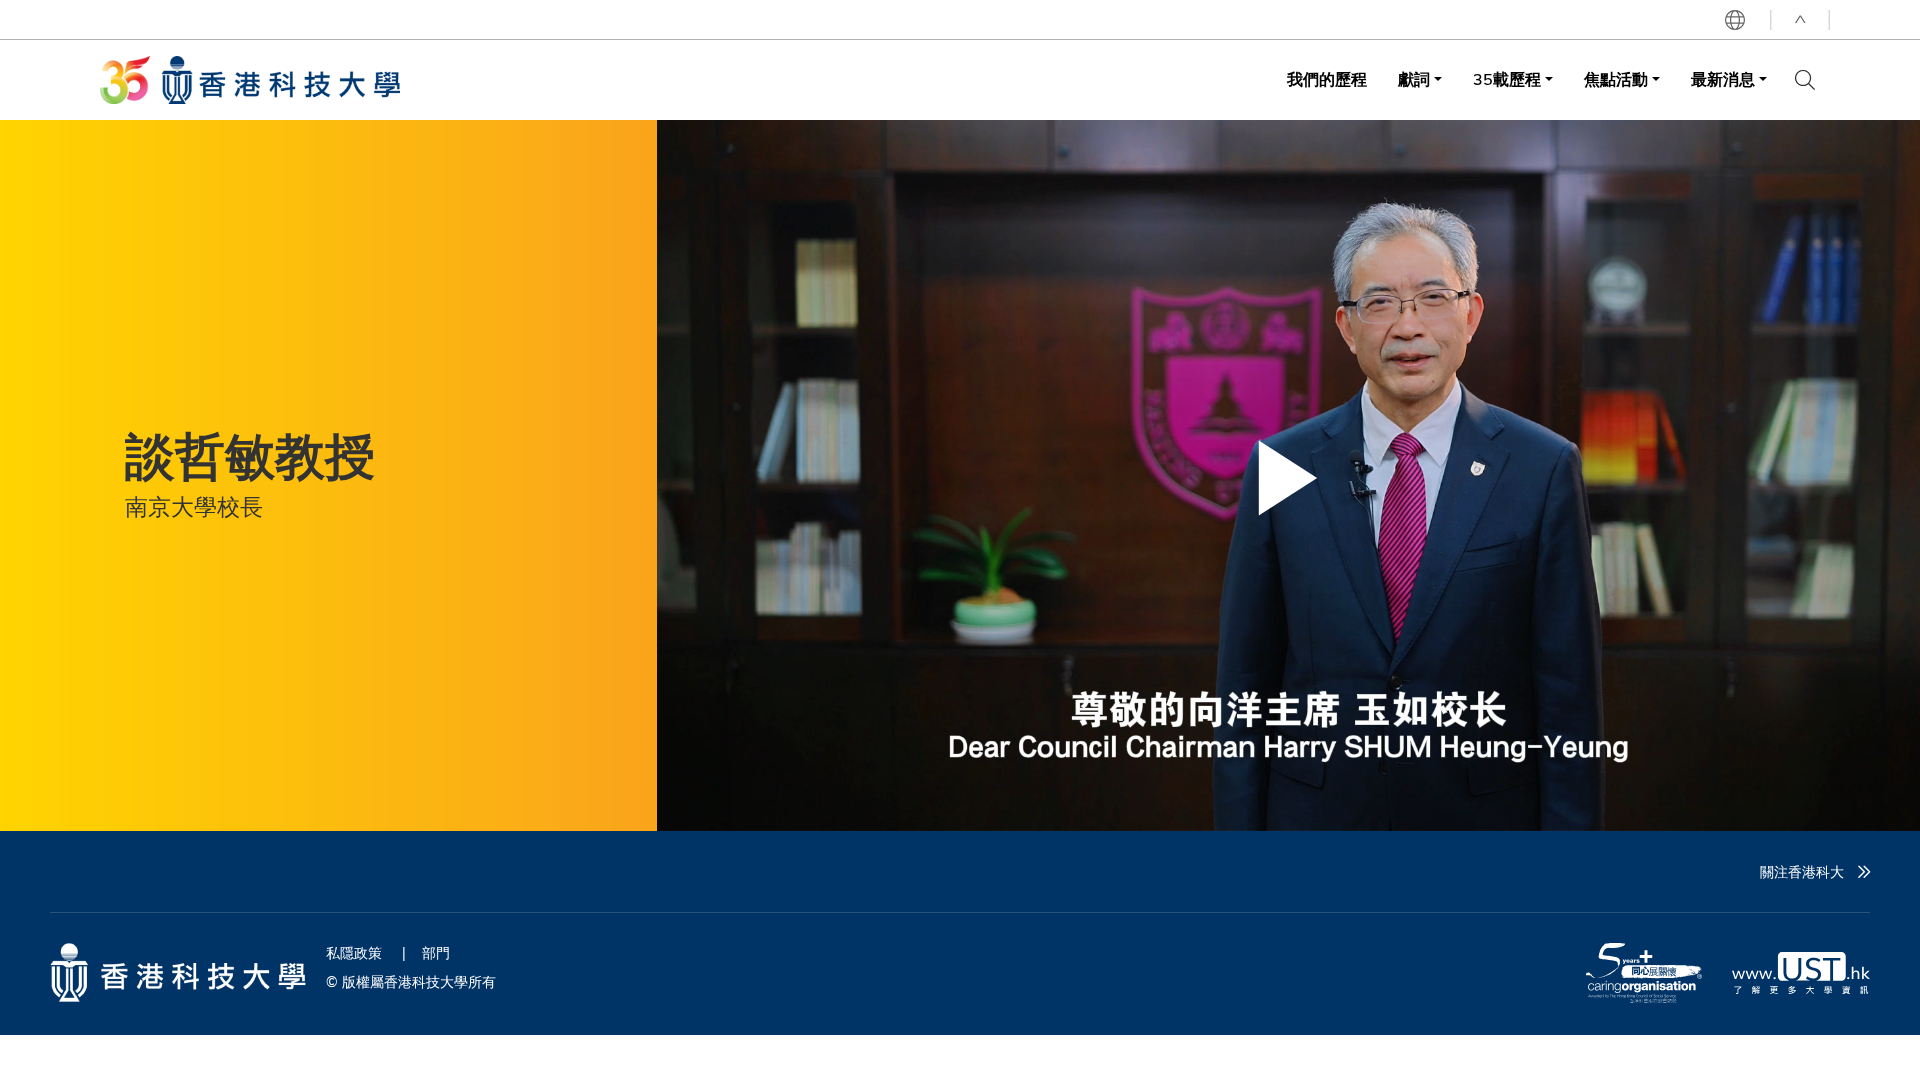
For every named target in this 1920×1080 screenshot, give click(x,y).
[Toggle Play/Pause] (1288, 478)
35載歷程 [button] (1507, 79)
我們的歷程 (1327, 79)
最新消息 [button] (1723, 79)
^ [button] (1800, 19)
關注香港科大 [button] (1802, 871)
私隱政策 (354, 952)
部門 (436, 952)
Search (1805, 80)
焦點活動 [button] (1616, 79)
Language (1735, 20)
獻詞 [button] (1414, 79)
